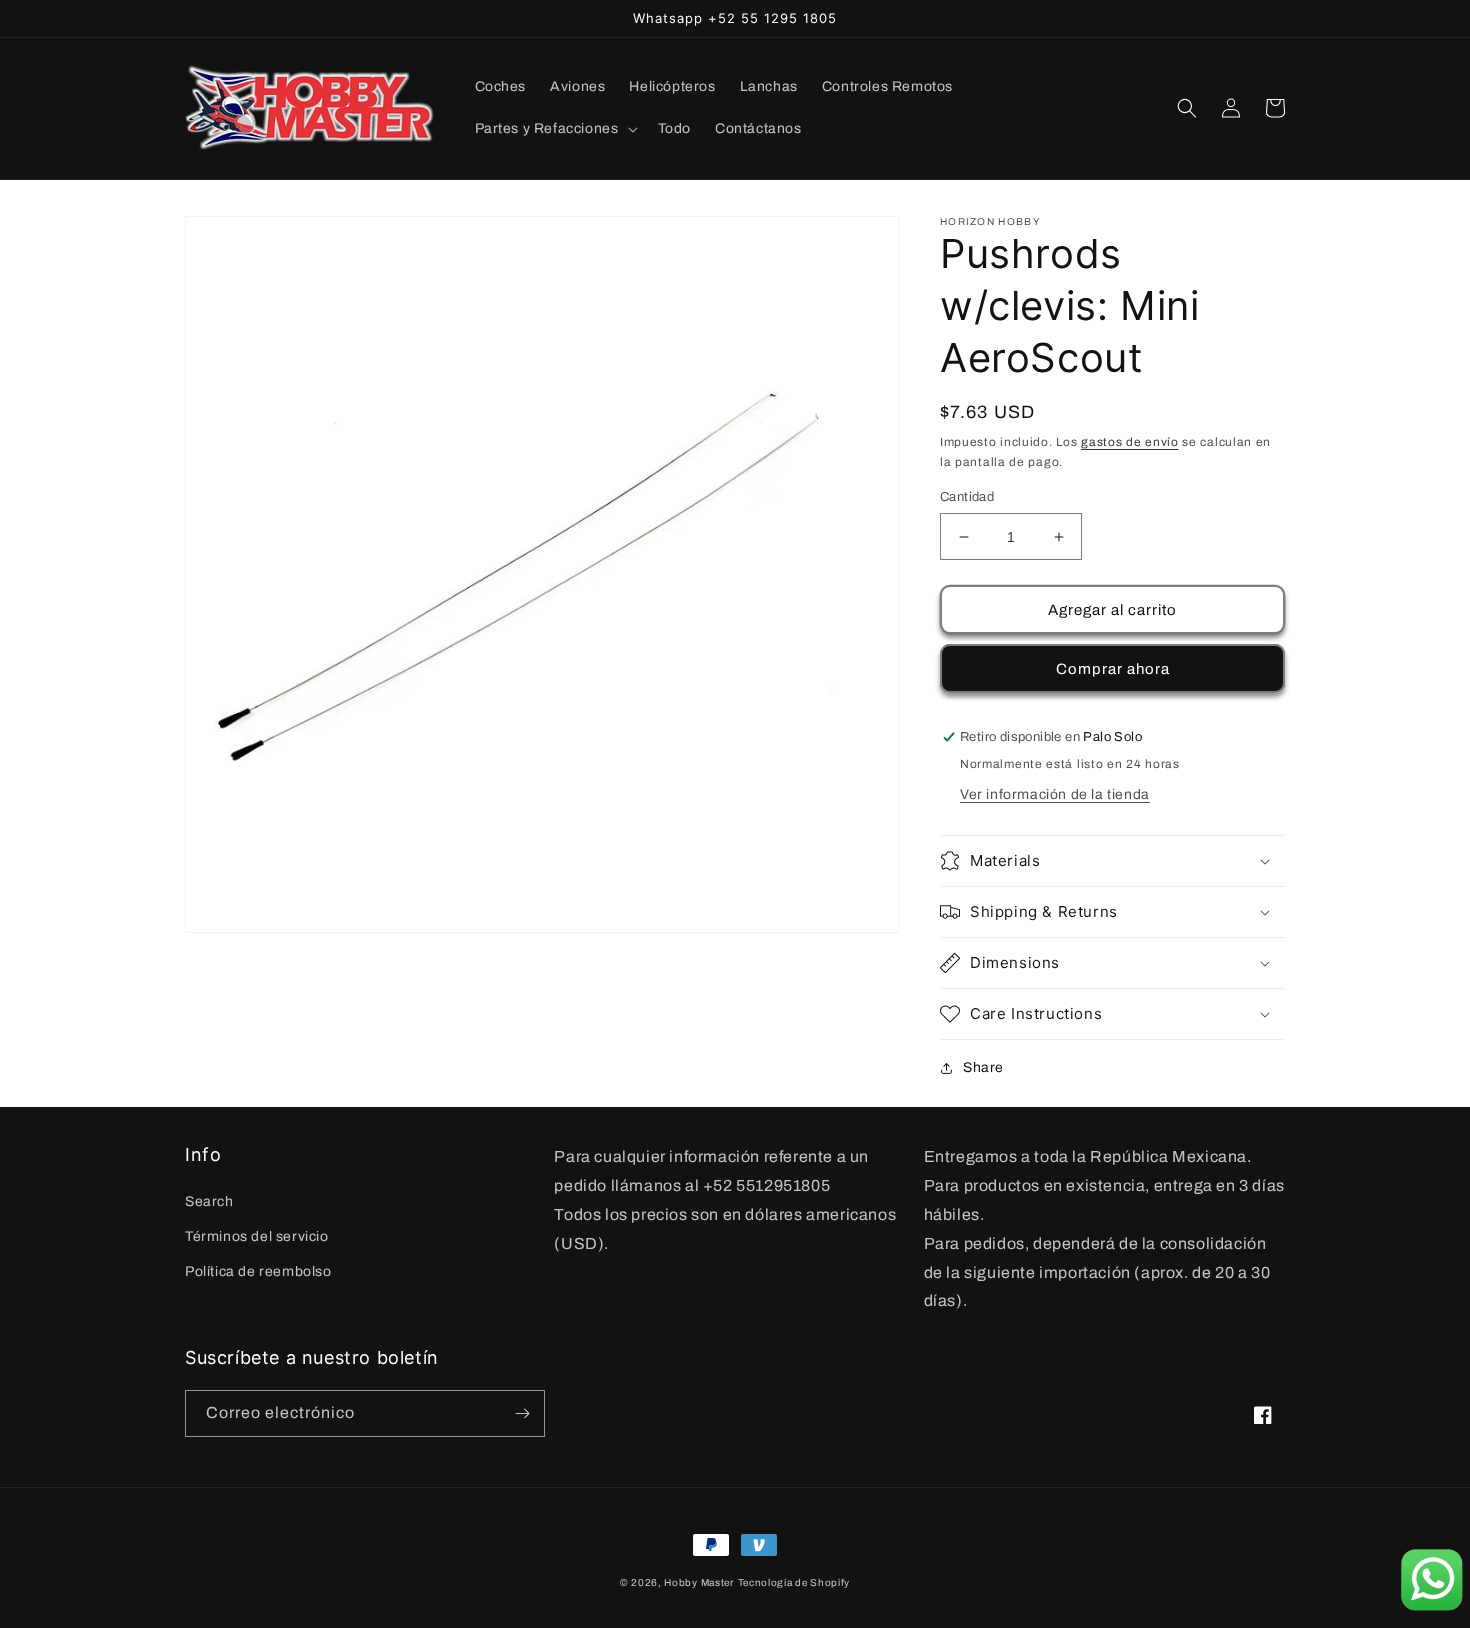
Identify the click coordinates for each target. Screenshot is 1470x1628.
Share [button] (983, 1067)
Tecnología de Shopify (794, 1582)
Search (209, 1201)
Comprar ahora (1113, 669)
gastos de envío (1130, 442)
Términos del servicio (257, 1236)
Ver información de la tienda (1055, 794)
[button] (554, 129)
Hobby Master (698, 1582)
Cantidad (967, 497)
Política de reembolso (258, 1271)
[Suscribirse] (522, 1413)
